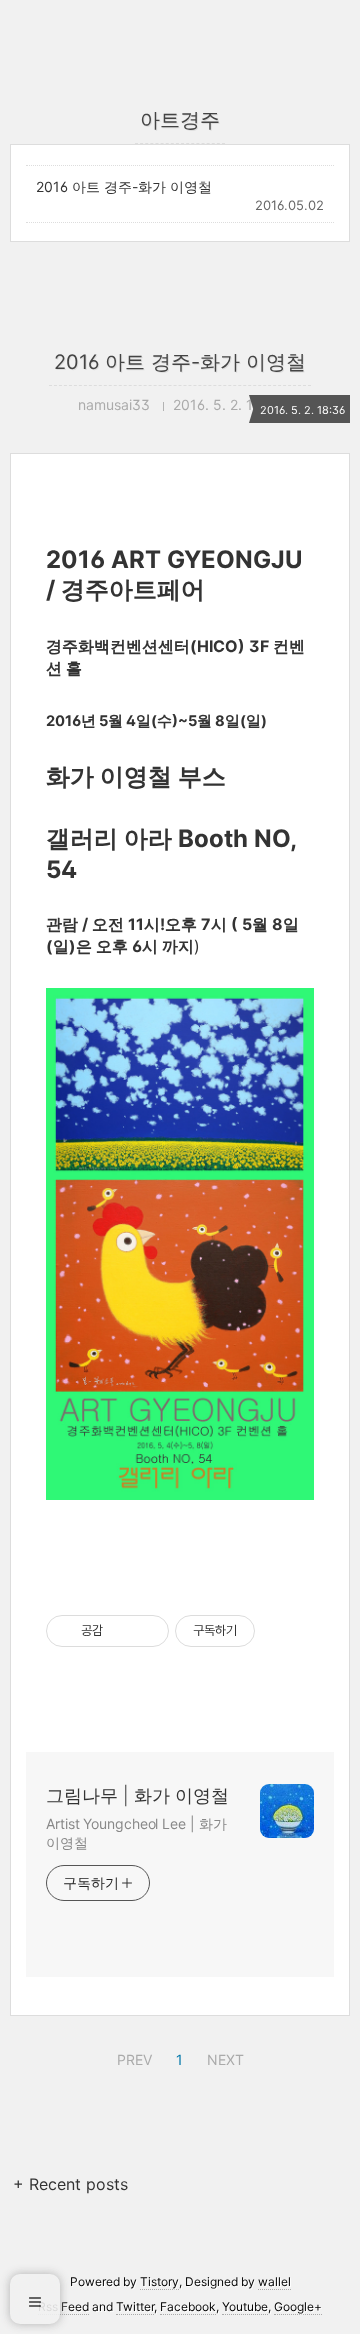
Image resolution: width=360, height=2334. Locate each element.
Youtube (245, 2306)
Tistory (159, 2281)
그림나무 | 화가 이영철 (137, 1795)
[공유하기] (121, 1631)
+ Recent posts (70, 2184)
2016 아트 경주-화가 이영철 (124, 186)
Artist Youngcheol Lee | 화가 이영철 (136, 1833)
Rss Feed (63, 2306)
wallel (274, 2281)
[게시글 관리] (146, 1631)
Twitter (135, 2306)
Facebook (188, 2306)
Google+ (298, 2306)
